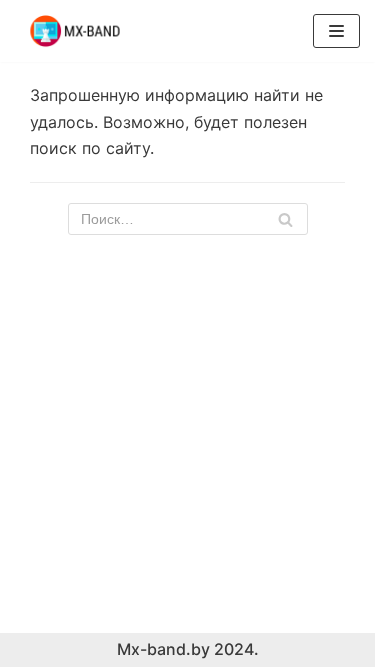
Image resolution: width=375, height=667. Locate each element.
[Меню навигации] (336, 31)
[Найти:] (188, 219)
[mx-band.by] (75, 31)
